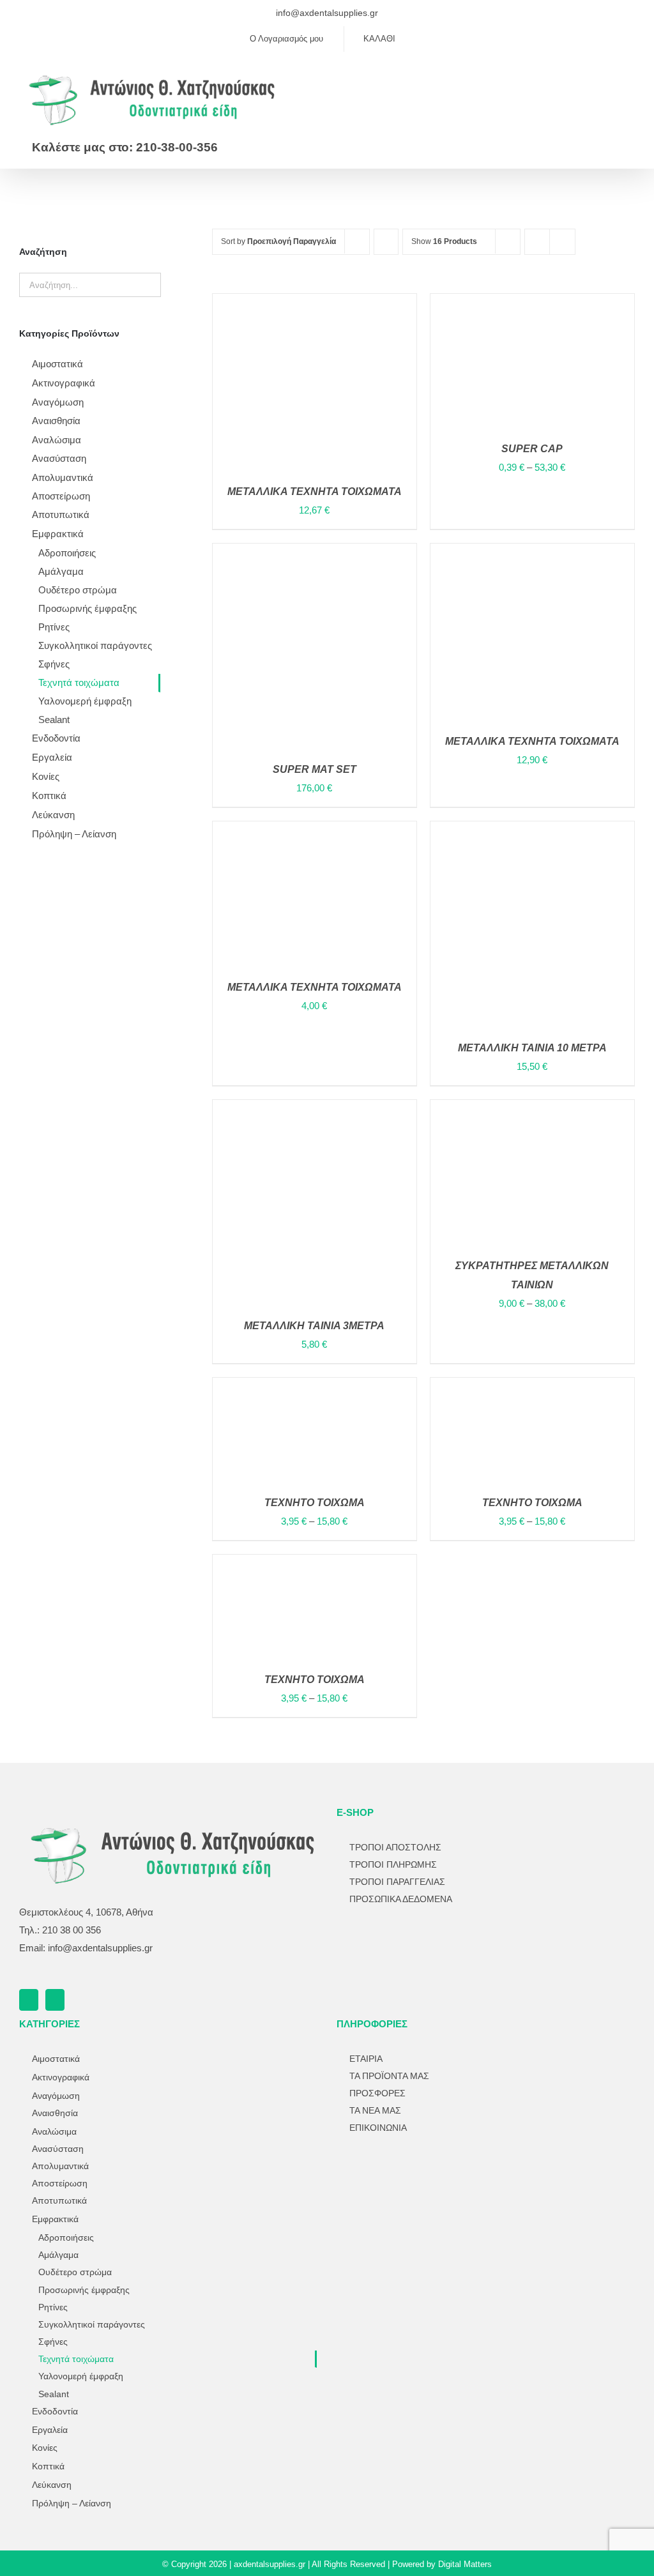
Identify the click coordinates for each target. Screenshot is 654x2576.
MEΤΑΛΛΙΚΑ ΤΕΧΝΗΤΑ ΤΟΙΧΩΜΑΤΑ (315, 492)
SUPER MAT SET (315, 769)
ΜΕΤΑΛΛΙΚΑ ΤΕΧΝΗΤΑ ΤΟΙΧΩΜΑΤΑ (532, 741)
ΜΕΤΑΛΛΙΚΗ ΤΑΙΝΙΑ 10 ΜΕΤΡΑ (532, 1048)
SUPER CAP (532, 449)
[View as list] (562, 242)
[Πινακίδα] (400, 2174)
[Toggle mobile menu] (630, 78)
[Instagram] (55, 2000)
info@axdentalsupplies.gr (327, 13)
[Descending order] (386, 242)
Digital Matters (465, 2564)
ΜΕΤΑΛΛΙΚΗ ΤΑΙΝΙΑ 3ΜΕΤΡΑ (314, 1326)
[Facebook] (29, 2000)
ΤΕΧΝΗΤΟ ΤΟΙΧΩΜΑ (315, 1503)
